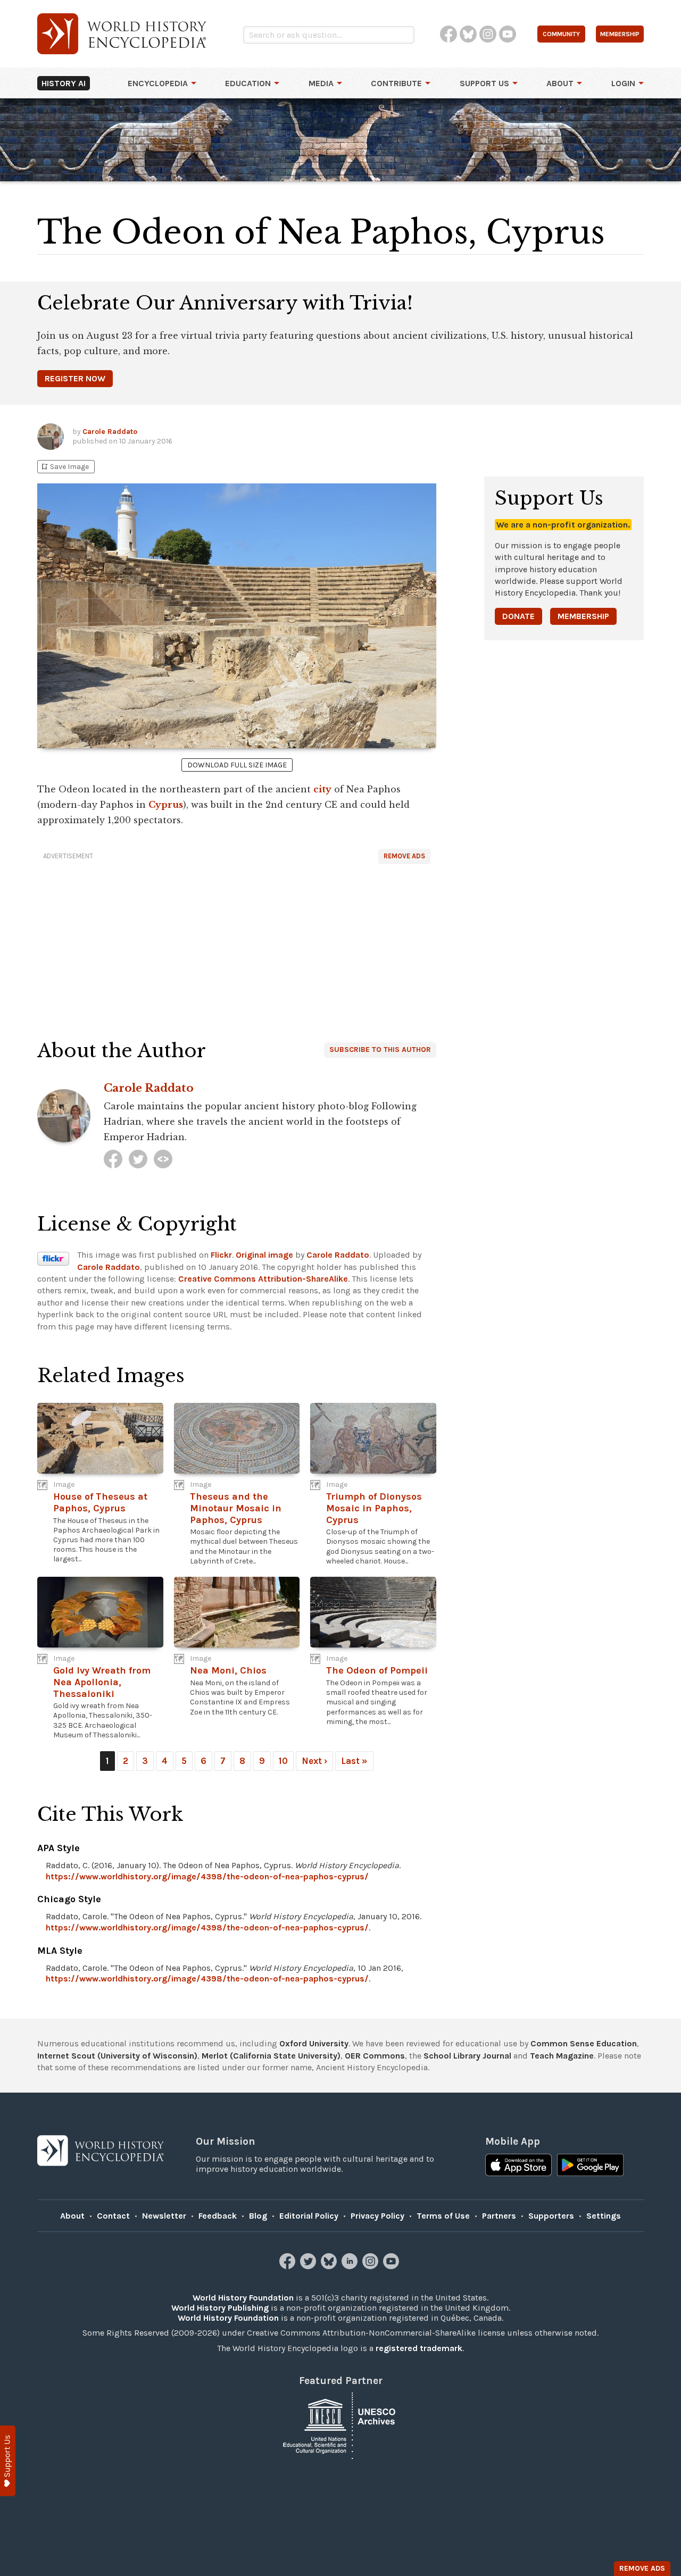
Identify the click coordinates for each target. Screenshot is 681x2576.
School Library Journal (467, 2056)
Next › (314, 1761)
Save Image (64, 467)
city (322, 789)
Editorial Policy (309, 2216)
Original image (264, 1255)
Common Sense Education (584, 2043)
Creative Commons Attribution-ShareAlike (263, 1279)
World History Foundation (243, 2298)
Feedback (218, 2216)
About (560, 83)
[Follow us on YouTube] (392, 2266)
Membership (583, 616)
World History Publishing (220, 2308)
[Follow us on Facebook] (289, 2266)
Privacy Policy (377, 2216)
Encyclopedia (158, 83)
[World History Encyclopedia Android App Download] (590, 2166)
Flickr (221, 1255)
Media (321, 83)
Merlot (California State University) (271, 2056)
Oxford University (314, 2043)
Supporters (551, 2216)
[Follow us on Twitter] (309, 2266)
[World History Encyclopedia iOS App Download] (518, 2166)
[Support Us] (8, 2461)
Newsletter (164, 2216)
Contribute (396, 83)
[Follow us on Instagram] (372, 2266)
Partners (499, 2216)
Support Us (484, 83)
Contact (113, 2216)
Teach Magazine (562, 2056)
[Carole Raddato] (113, 1159)
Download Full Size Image (237, 765)
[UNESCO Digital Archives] (340, 2425)
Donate (518, 616)
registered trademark (419, 2348)
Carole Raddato (110, 432)
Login (623, 83)
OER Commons (375, 2056)
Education (248, 83)
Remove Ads (404, 856)
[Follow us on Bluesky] (330, 2266)
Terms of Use (443, 2216)
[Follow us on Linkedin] (351, 2266)
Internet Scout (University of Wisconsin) (117, 2056)
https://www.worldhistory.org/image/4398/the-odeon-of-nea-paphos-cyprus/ (207, 1876)
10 (283, 1761)
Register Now (75, 378)
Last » (354, 1761)
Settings (604, 2216)
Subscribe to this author (380, 1049)
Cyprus (166, 805)
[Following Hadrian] (163, 1159)
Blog (258, 2216)
